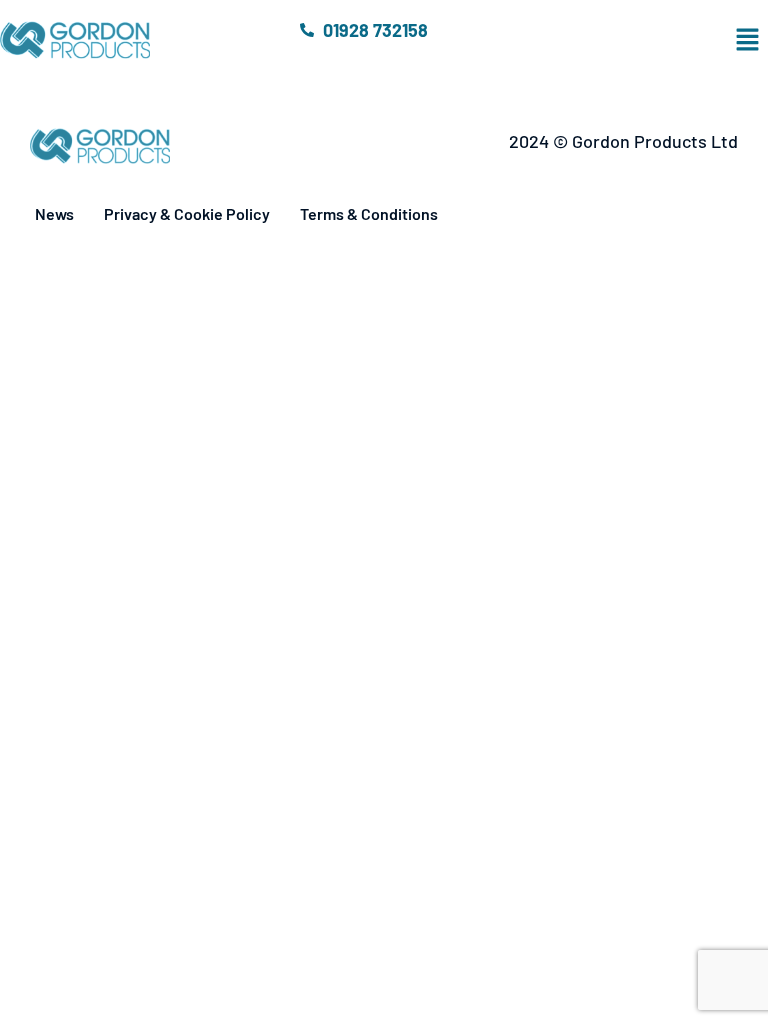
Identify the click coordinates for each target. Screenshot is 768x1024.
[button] (641, 40)
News (54, 213)
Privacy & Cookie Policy (187, 213)
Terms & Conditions (369, 213)
